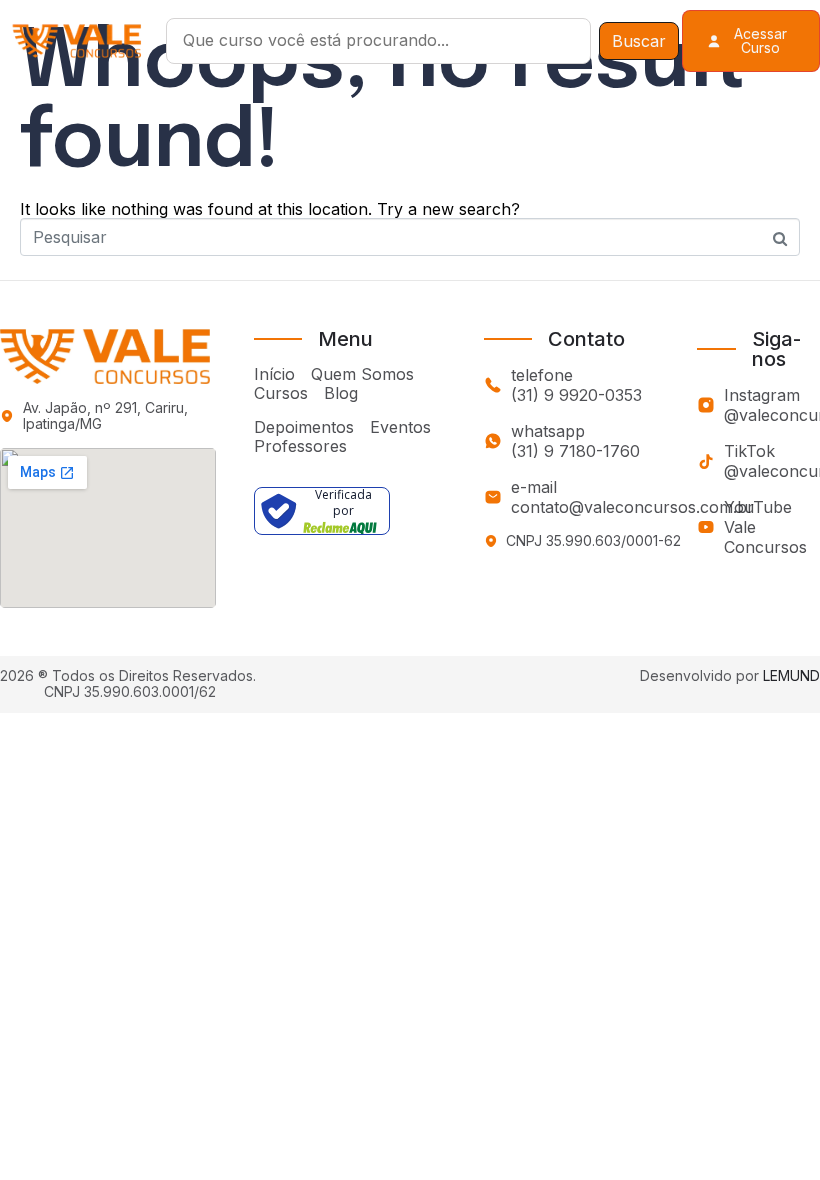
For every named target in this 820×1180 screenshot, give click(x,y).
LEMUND (791, 675)
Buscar (639, 41)
